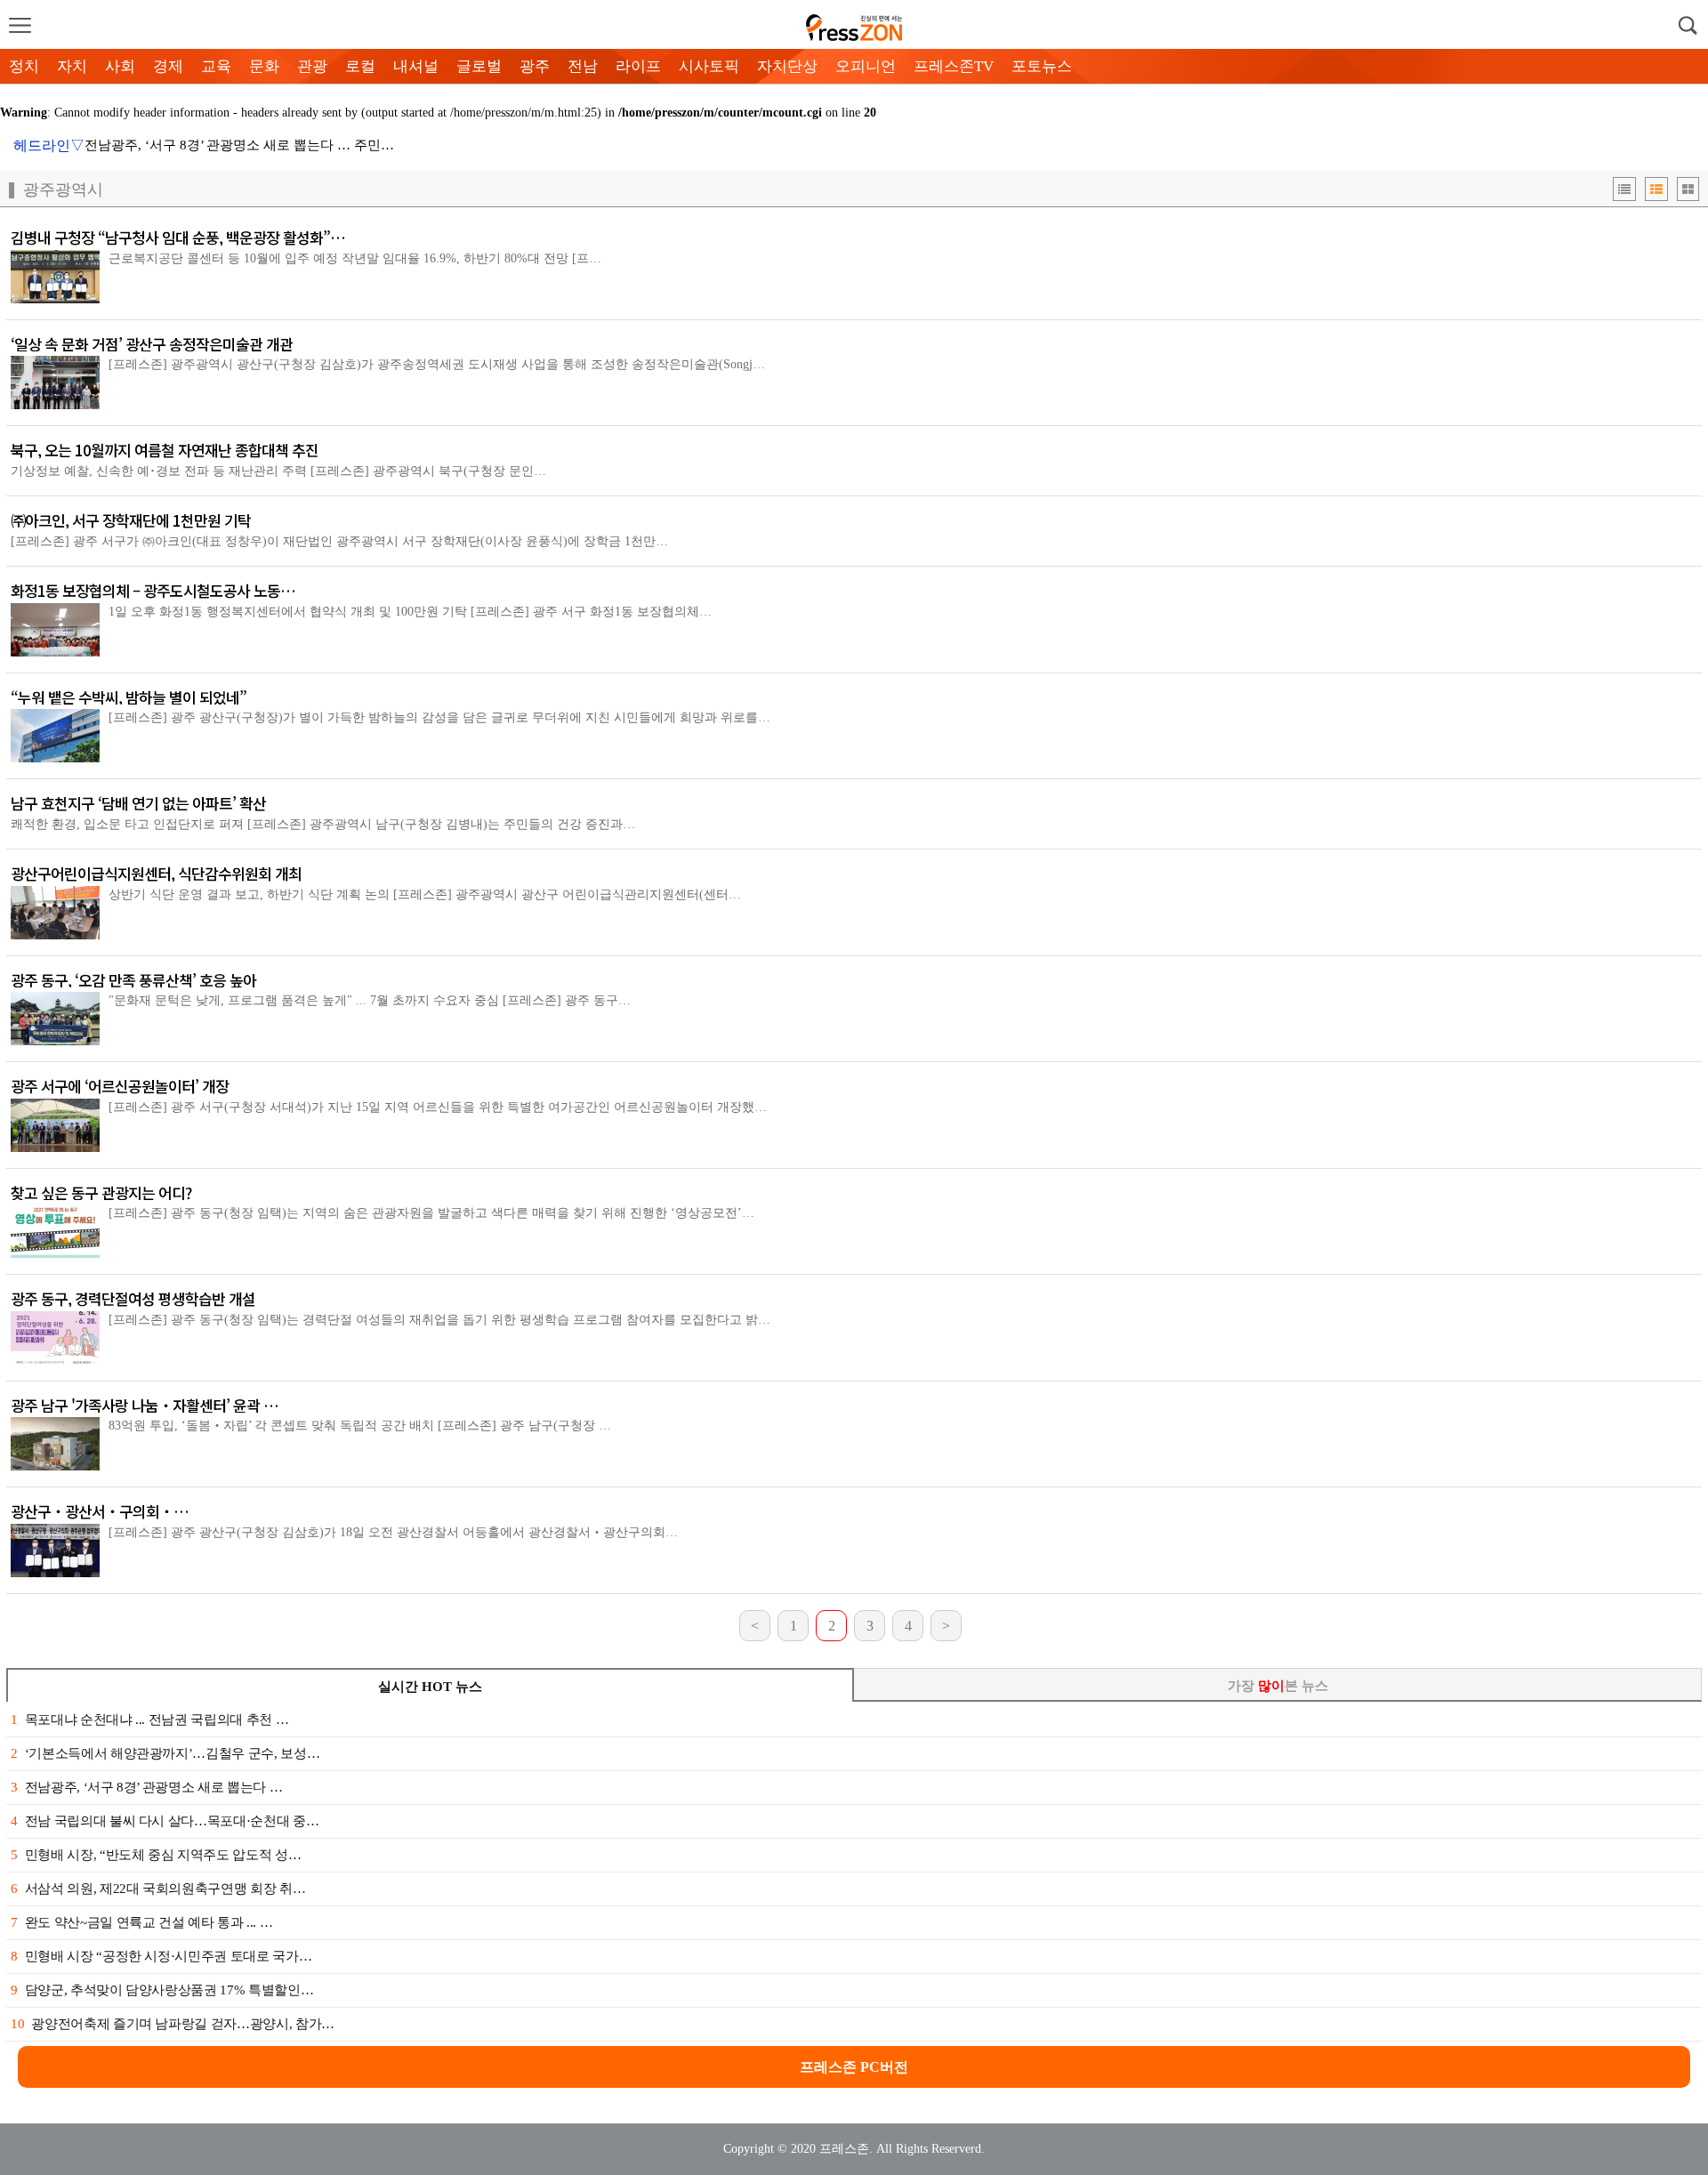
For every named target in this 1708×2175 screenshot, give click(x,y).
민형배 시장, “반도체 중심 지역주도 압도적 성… (156, 1855)
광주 (535, 66)
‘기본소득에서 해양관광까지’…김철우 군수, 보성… (165, 1753)
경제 (168, 66)
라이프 (638, 66)
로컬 (360, 66)
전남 (583, 66)
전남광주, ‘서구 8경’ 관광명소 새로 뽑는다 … (146, 1787)
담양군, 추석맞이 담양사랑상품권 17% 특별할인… (162, 1990)
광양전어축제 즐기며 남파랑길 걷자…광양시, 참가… (173, 2024)
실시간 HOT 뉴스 (430, 1687)
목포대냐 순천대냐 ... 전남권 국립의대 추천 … (149, 1720)
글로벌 (479, 66)
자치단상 (787, 66)
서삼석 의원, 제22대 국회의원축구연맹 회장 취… (158, 1889)
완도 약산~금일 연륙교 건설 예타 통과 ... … (141, 1922)
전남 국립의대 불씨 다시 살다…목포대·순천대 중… (165, 1821)
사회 (120, 66)
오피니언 (866, 66)
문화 (264, 66)
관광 (312, 66)
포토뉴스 (1042, 66)
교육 (216, 66)
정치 (24, 66)
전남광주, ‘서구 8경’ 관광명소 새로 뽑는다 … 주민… (239, 145)
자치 (72, 66)
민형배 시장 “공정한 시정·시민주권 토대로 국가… (161, 1956)
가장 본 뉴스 (1278, 1686)
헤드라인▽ (49, 145)
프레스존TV (954, 66)
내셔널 (416, 66)
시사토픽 (709, 66)
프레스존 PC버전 (854, 2067)
